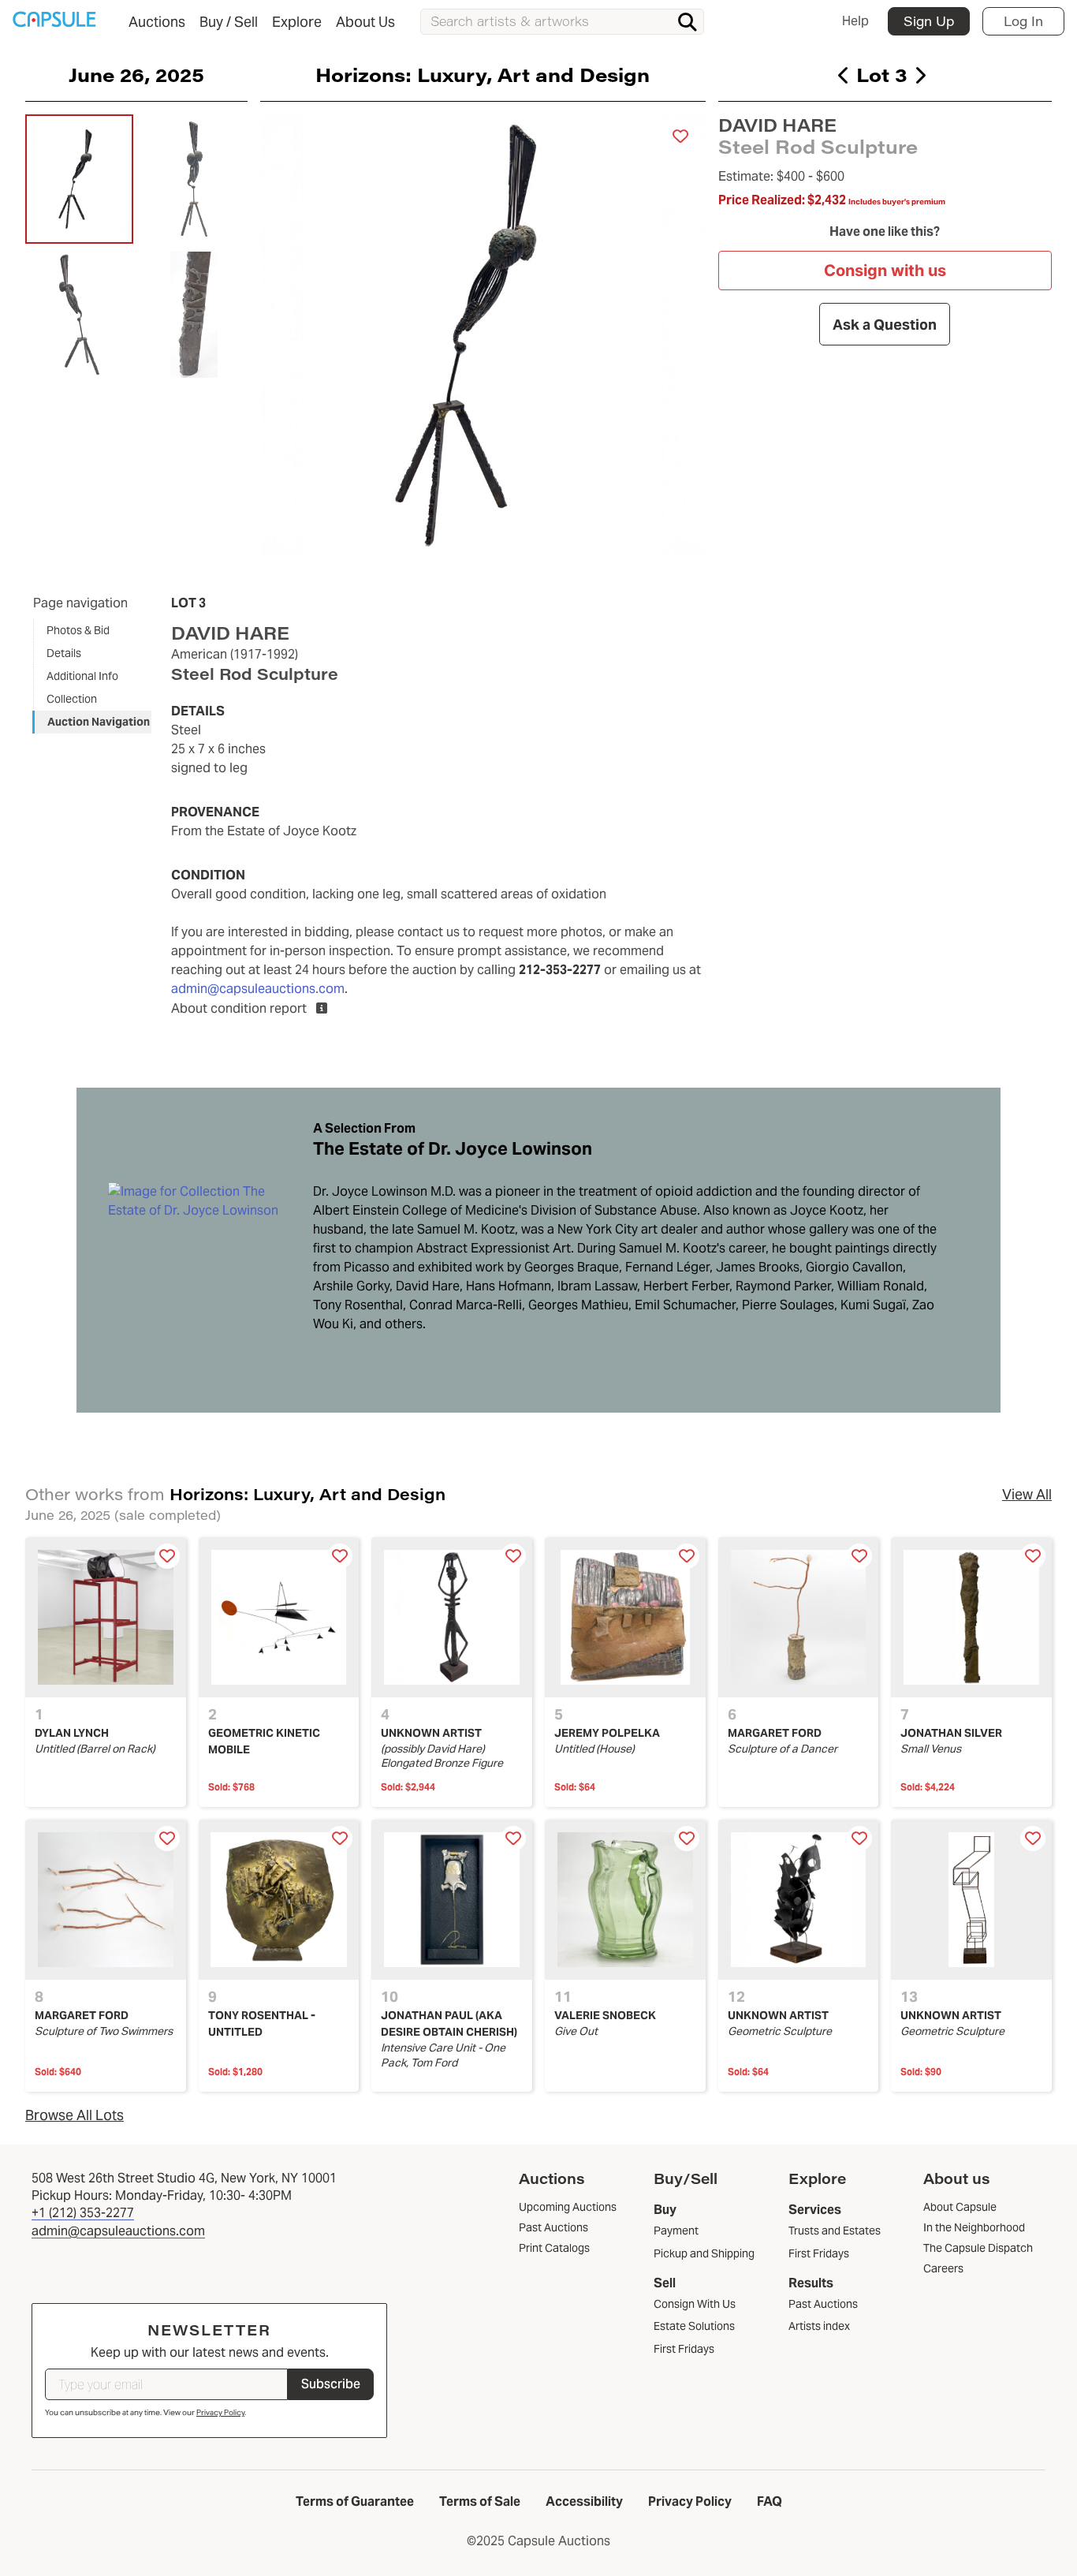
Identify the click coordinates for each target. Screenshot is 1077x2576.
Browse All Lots (75, 2115)
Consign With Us (695, 2304)
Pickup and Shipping (704, 2253)
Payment (676, 2231)
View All (1027, 1494)
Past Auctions (823, 2304)
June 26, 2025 (136, 74)
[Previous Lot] (844, 75)
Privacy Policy (220, 2412)
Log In (1023, 21)
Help (855, 21)
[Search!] (688, 22)
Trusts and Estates (835, 2231)
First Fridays (684, 2349)
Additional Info (82, 676)
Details (64, 653)
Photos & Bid (78, 630)
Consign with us (885, 271)
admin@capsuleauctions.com (258, 989)
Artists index (819, 2326)
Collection (72, 699)
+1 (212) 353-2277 (83, 2213)
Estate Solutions (694, 2326)
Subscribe (331, 2384)
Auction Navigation (99, 722)
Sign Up (929, 21)
